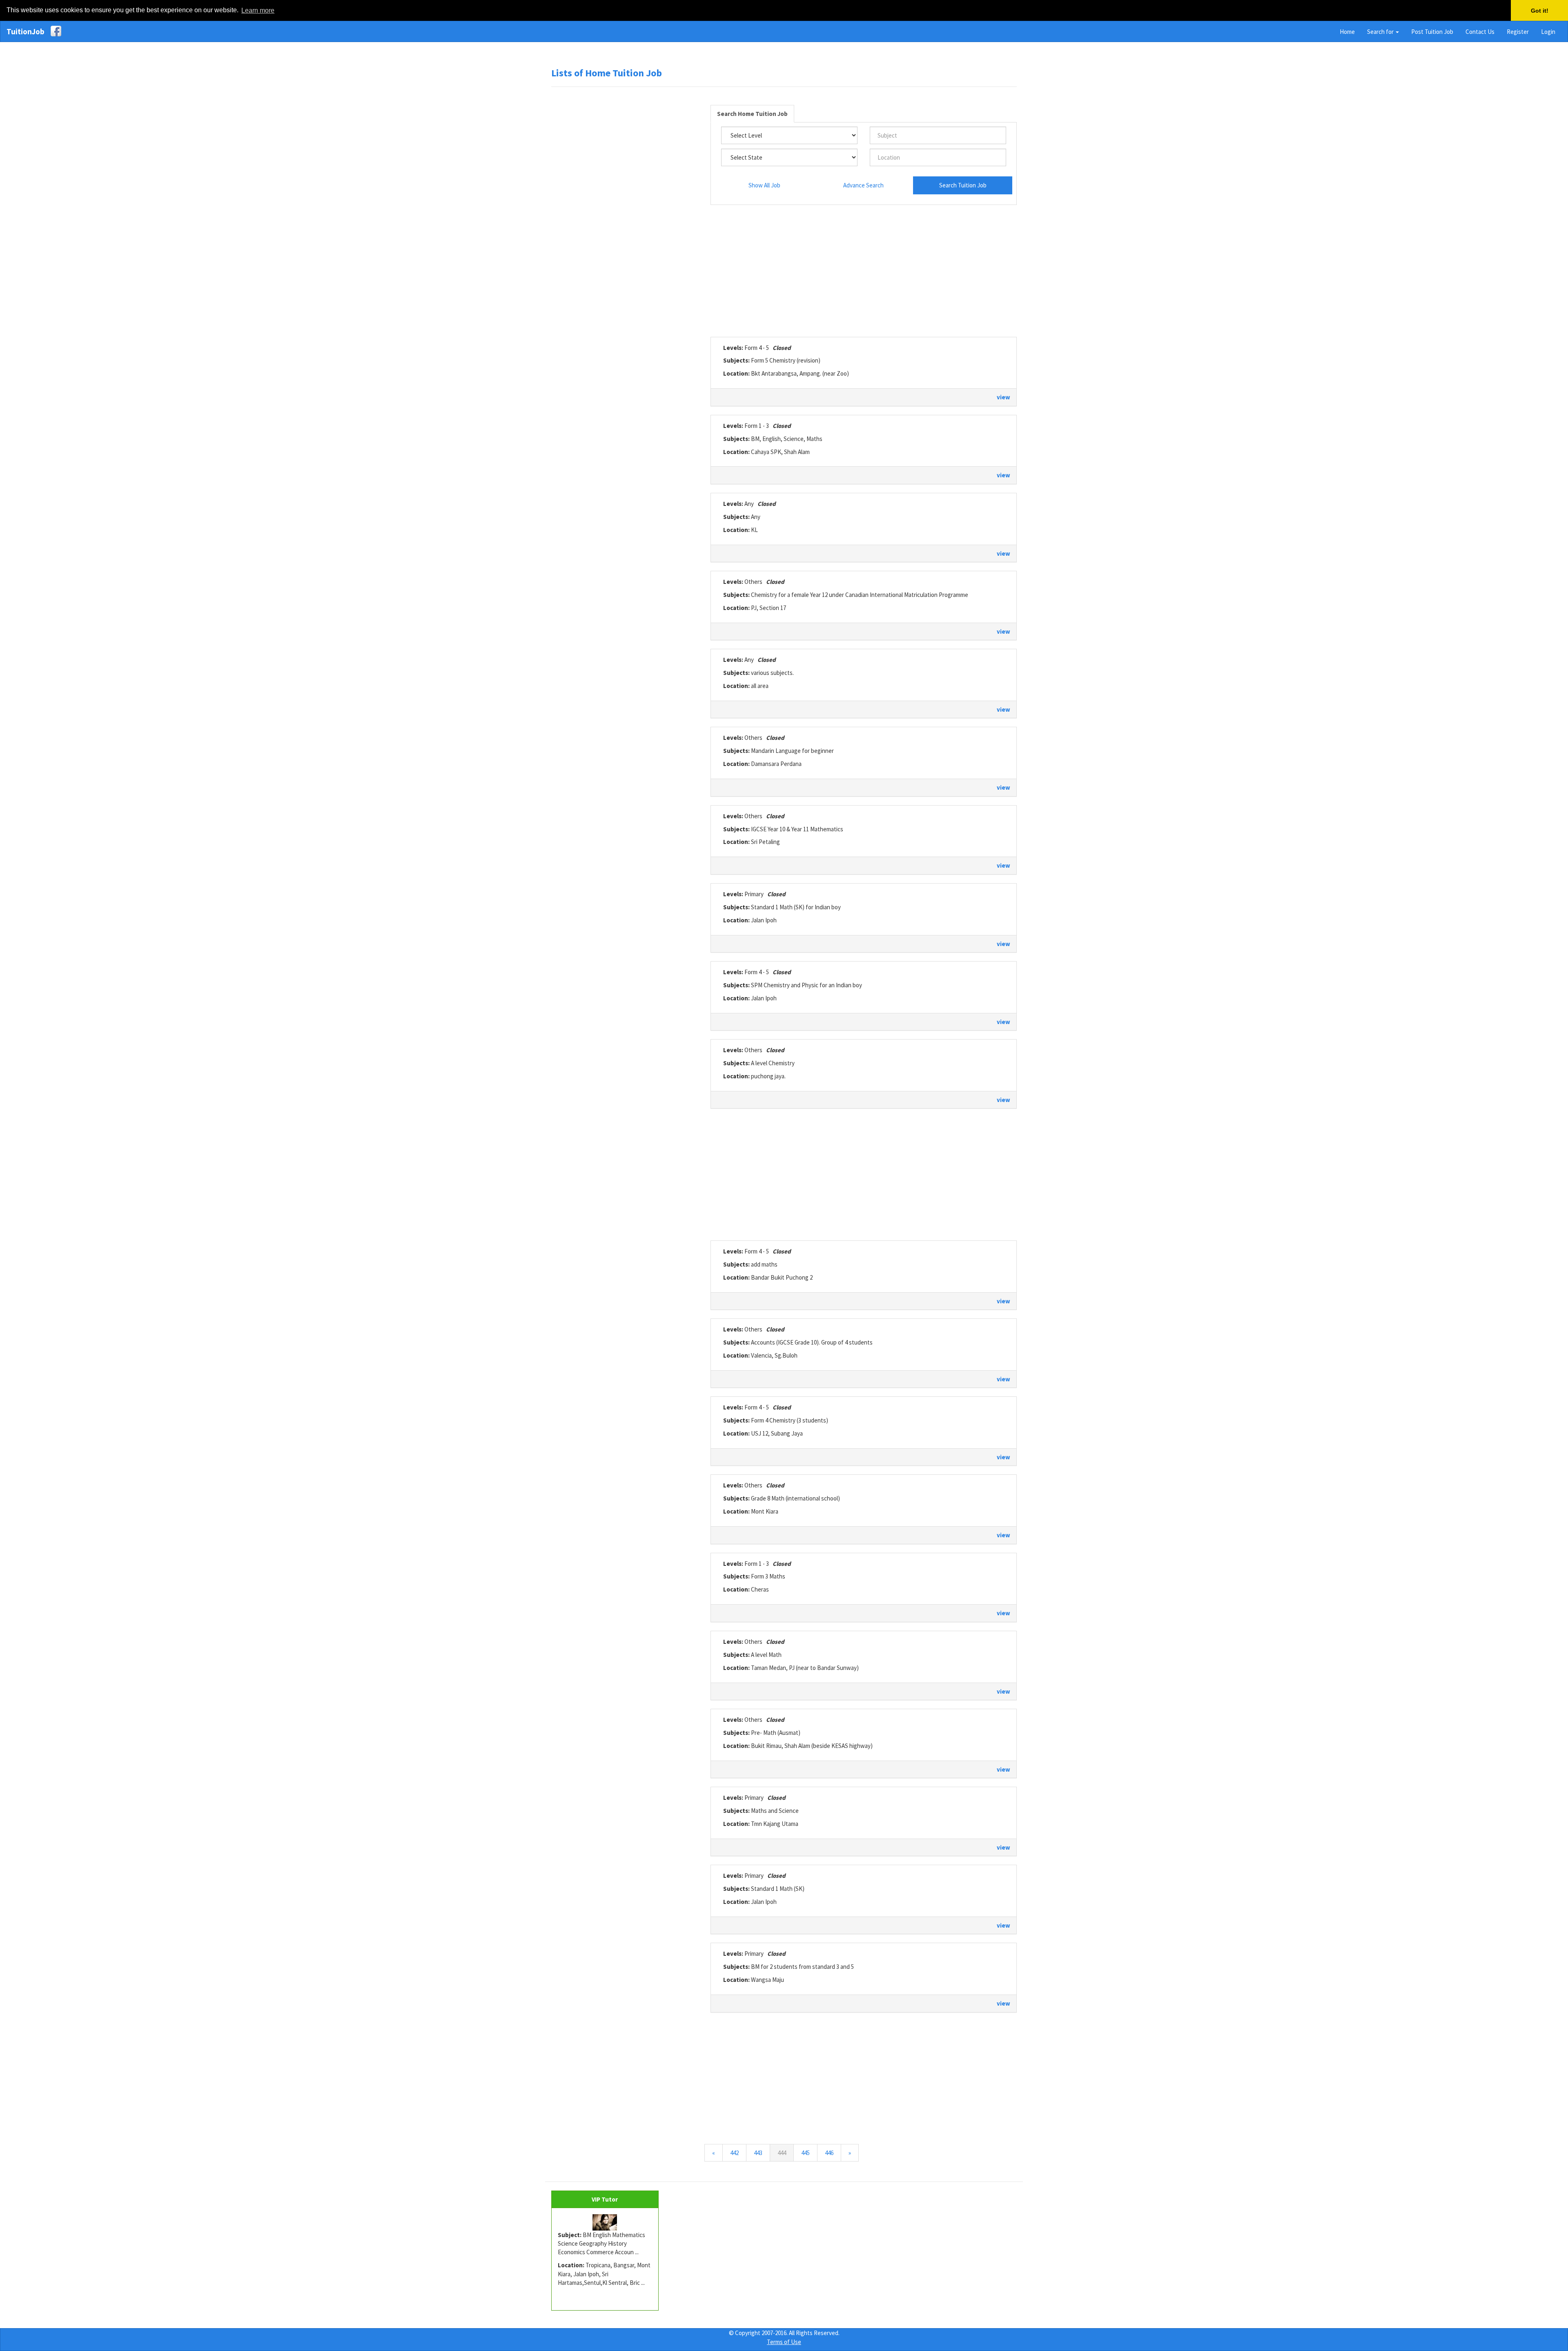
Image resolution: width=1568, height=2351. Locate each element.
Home (1347, 32)
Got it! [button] (1540, 11)
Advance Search (863, 185)
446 (829, 2153)
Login (1548, 32)
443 (758, 2153)
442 (734, 2153)
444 (786, 2153)
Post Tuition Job (1432, 32)
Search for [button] (1381, 32)
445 (805, 2153)
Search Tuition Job (963, 185)
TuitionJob (26, 31)
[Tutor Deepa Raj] (605, 2222)
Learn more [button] (258, 10)
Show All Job (764, 185)
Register (1518, 32)
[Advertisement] (625, 218)
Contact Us (1480, 32)
